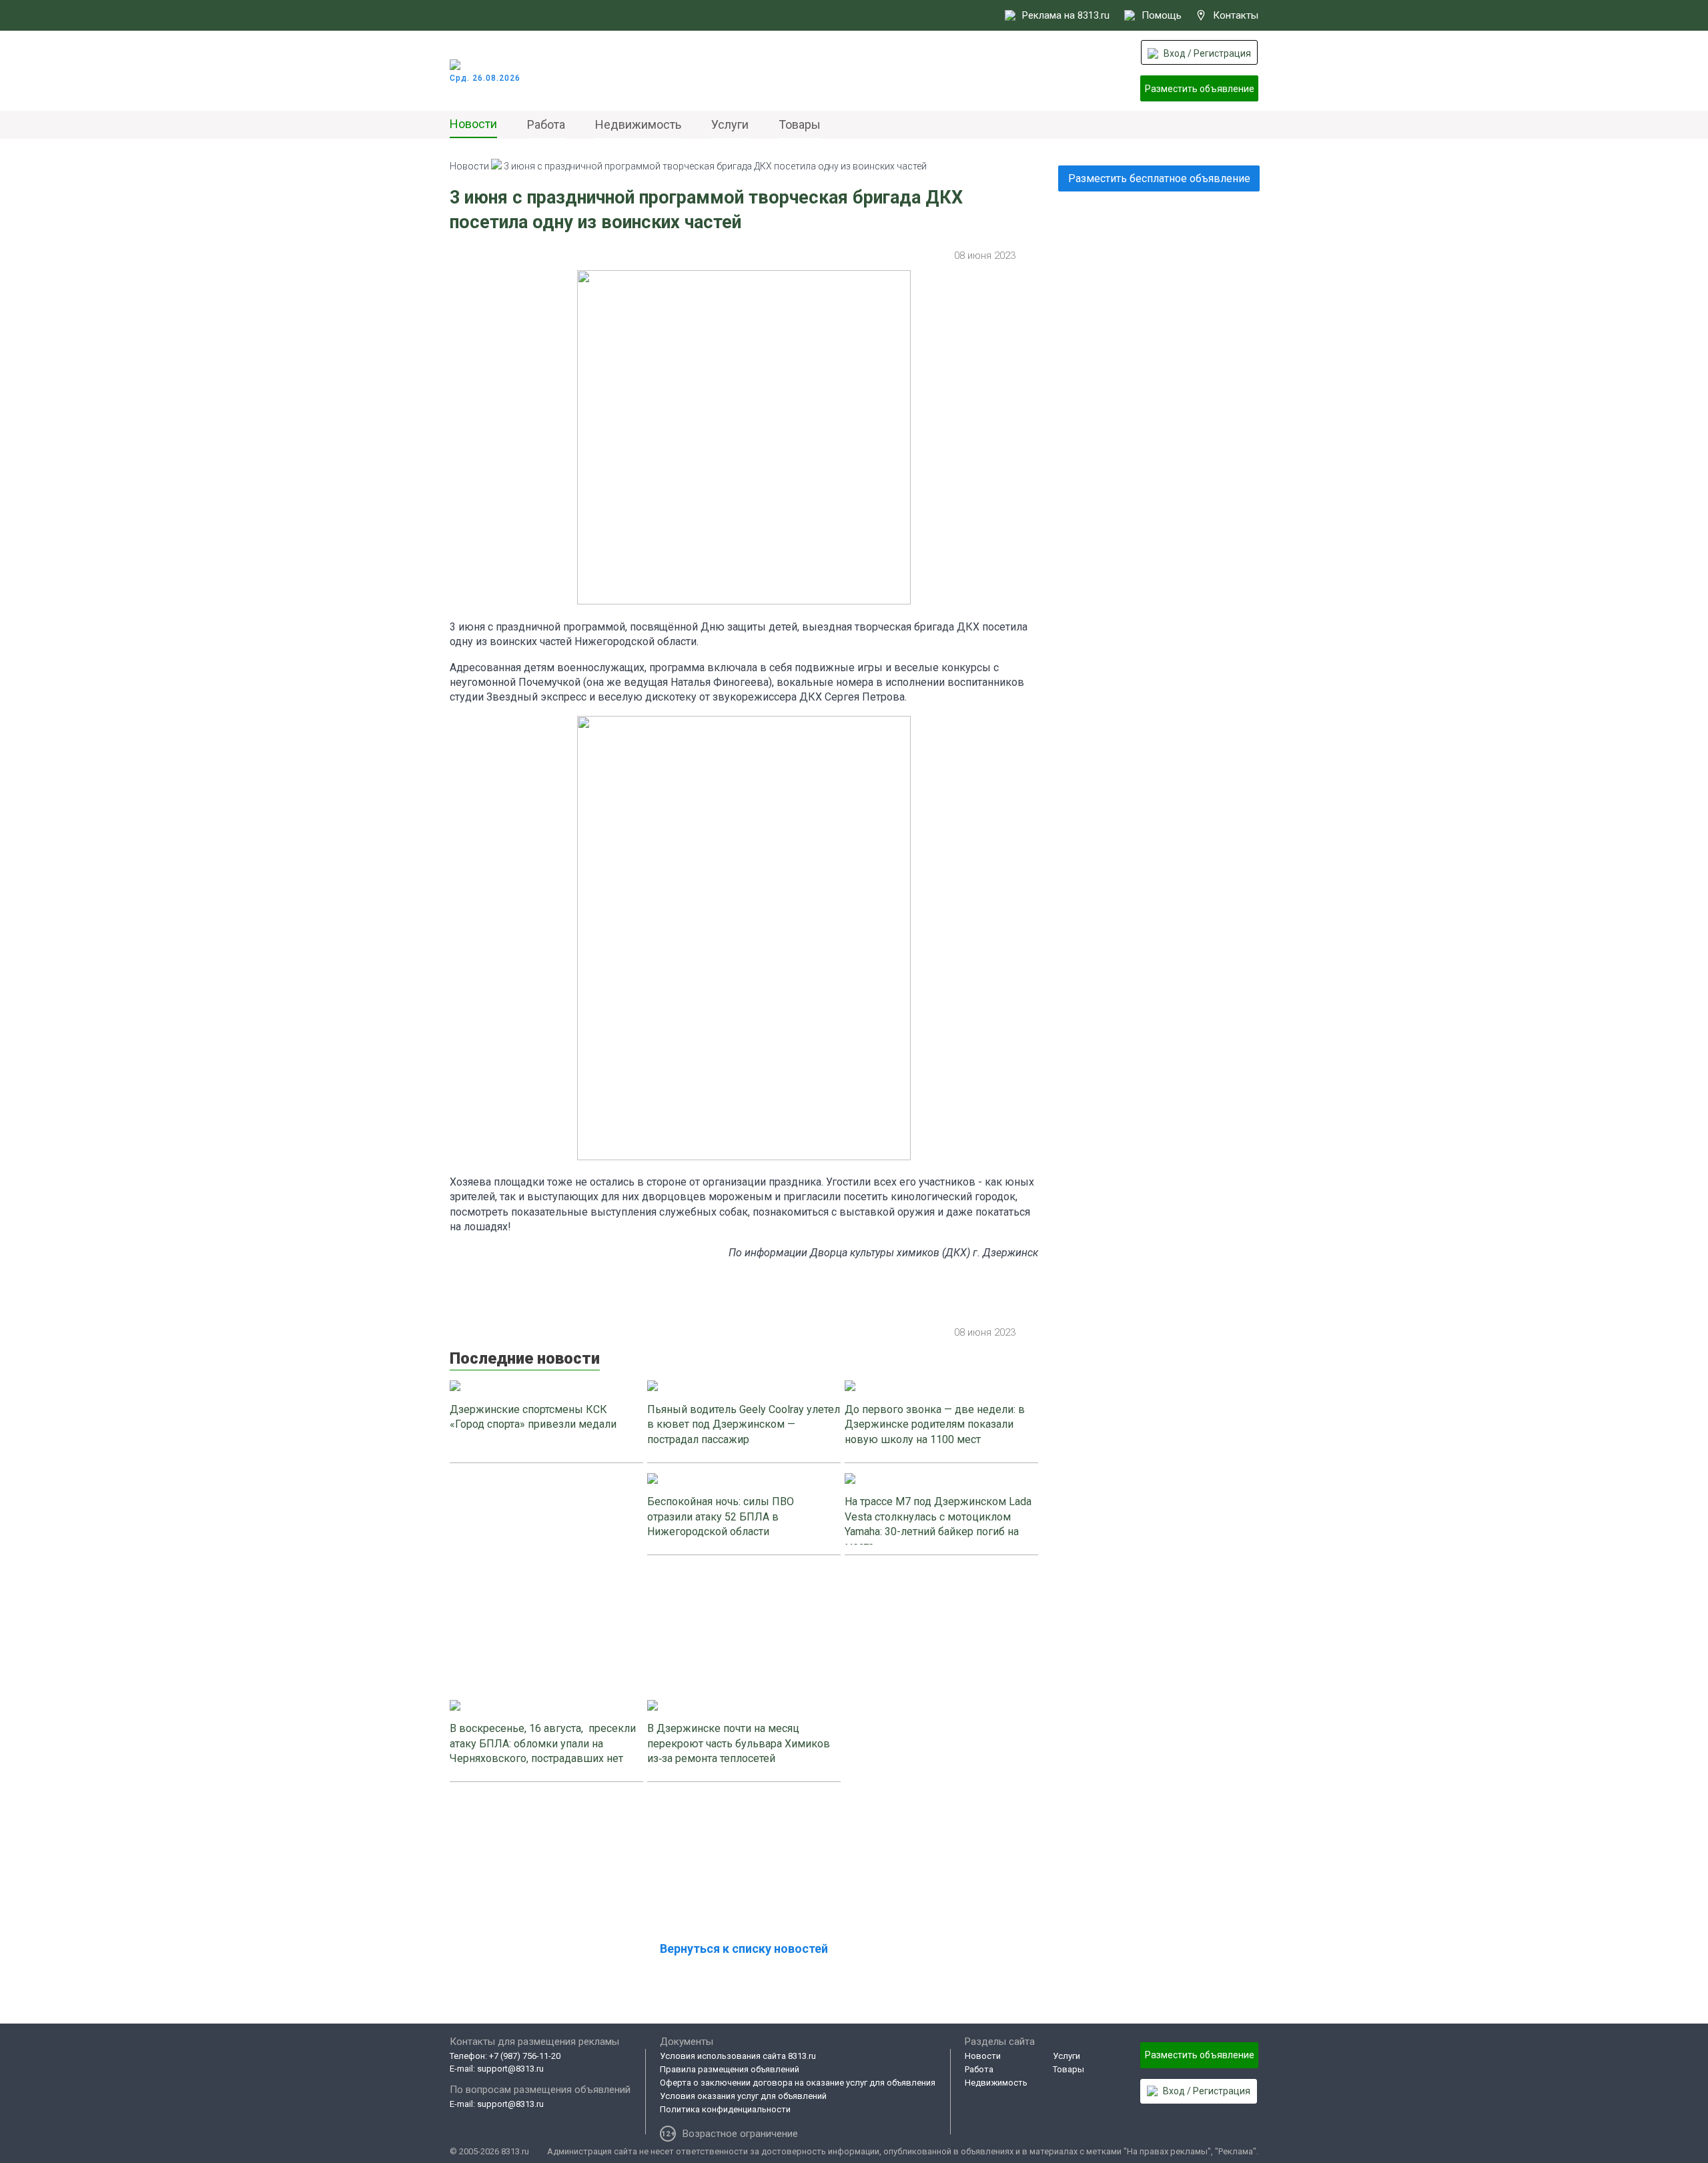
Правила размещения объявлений (730, 2069)
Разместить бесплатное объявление (1159, 178)
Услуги (730, 124)
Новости (473, 124)
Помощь (1162, 15)
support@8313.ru (510, 2069)
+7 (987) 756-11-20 (525, 2056)
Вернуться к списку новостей (744, 1949)
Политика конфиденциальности (725, 2109)
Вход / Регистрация (1207, 53)
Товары (800, 124)
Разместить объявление (1200, 89)
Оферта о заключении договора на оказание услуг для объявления (798, 2083)
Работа (546, 124)
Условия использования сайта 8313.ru (738, 2056)
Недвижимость (638, 124)
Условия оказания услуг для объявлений (743, 2096)
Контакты (1236, 15)
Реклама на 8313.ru (1066, 15)
